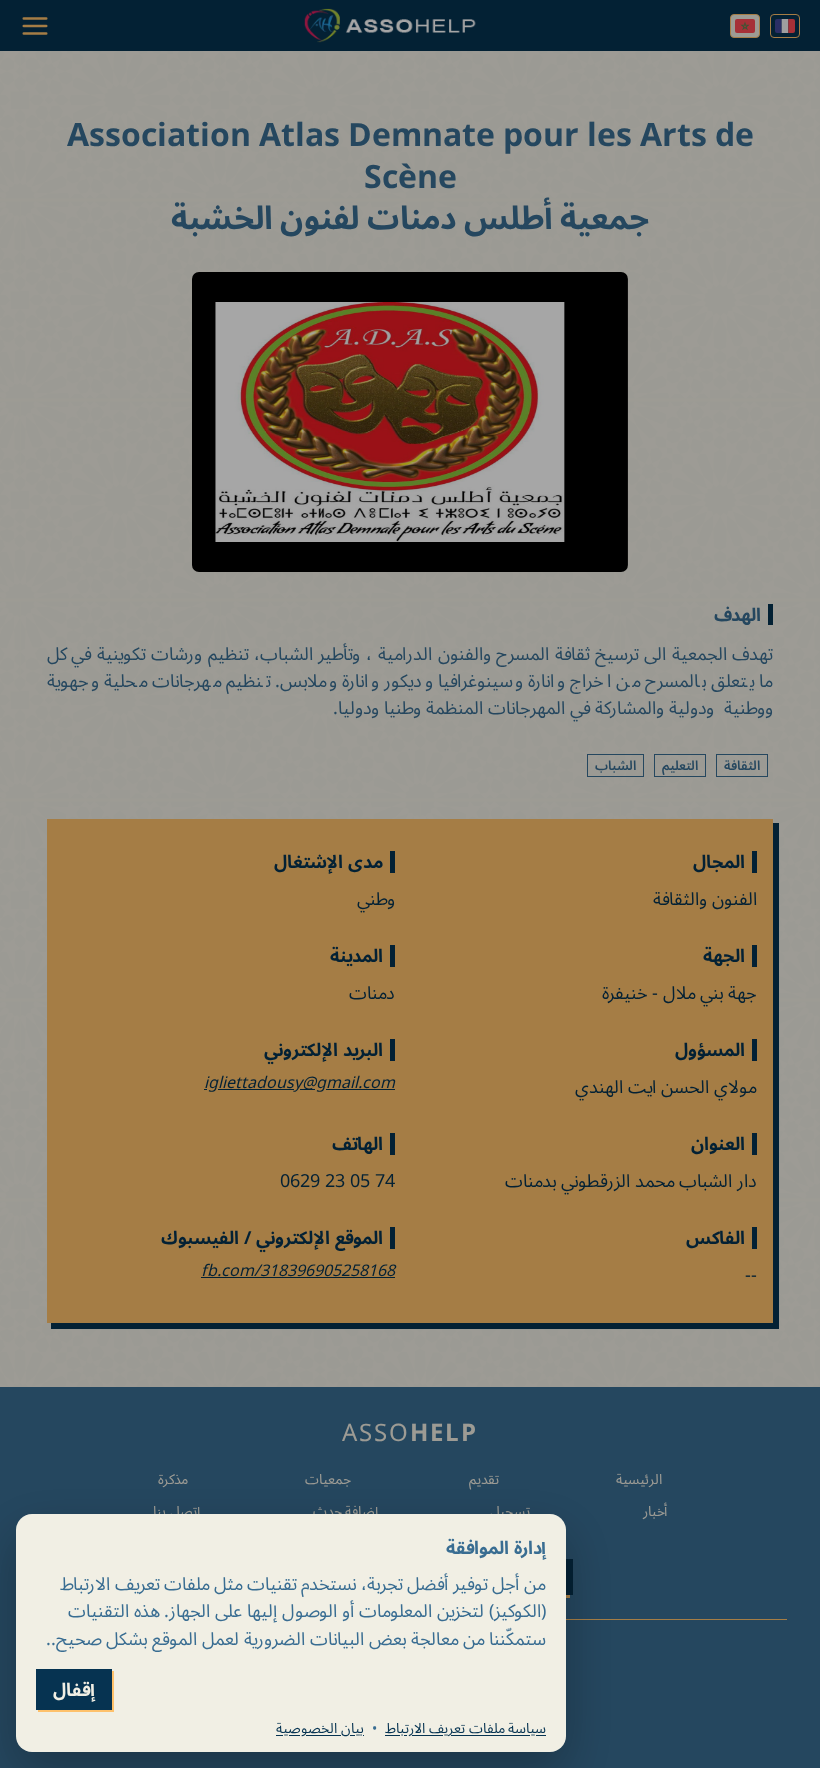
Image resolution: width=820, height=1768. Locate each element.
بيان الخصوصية (320, 1728)
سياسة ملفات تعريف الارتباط (465, 1728)
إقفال (74, 1689)
